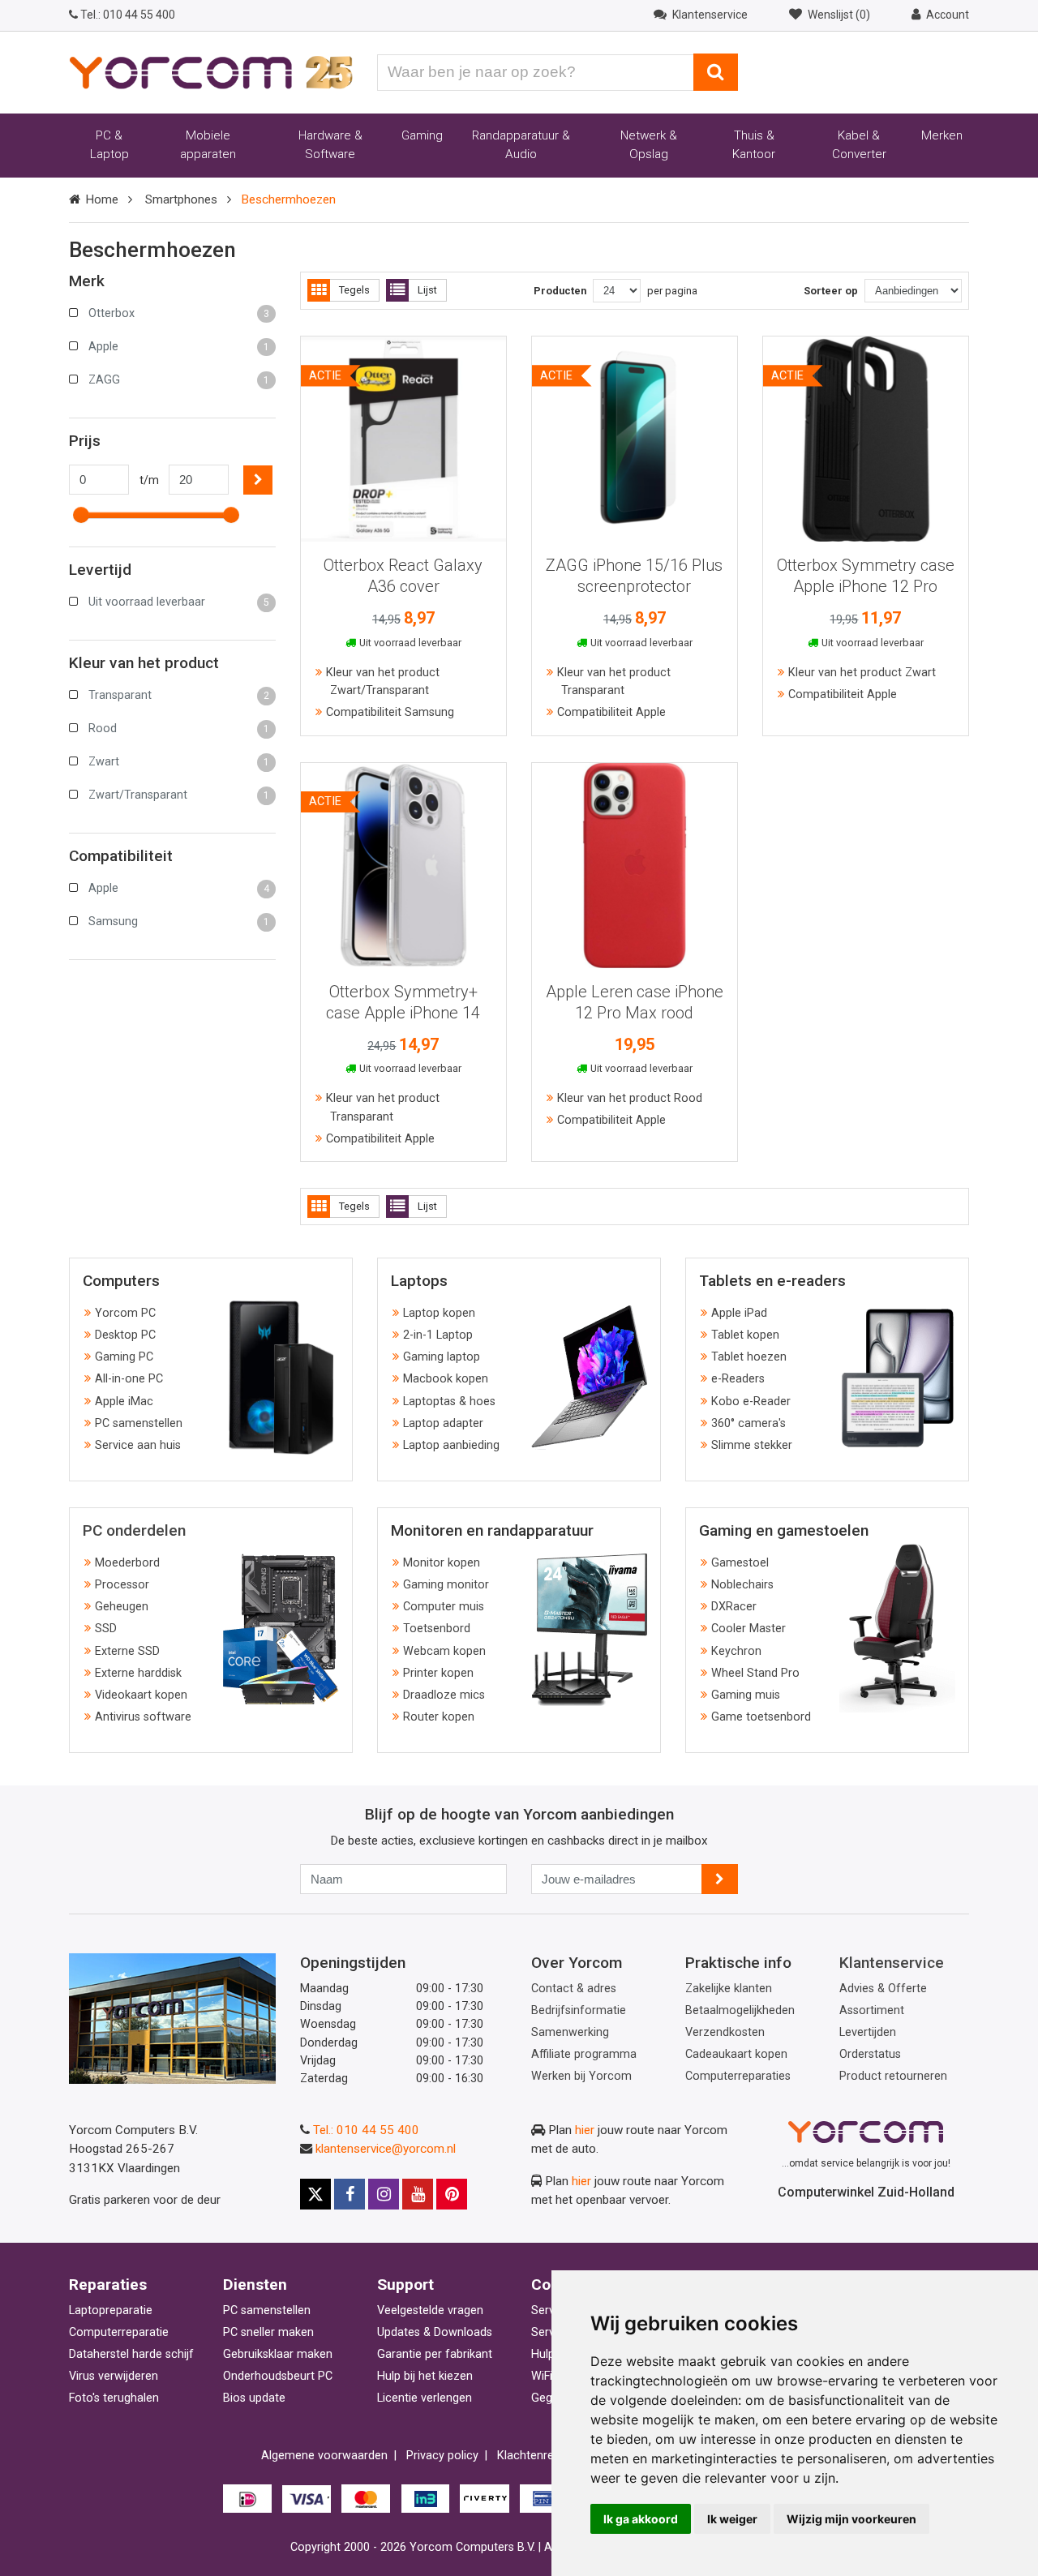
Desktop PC (125, 1335)
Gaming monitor (446, 1585)
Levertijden (868, 2032)
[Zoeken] (716, 72)
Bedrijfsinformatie (579, 2010)
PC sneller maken (268, 2332)
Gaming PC (124, 1357)
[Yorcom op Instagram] (384, 2194)
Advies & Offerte (883, 1989)
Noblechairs (742, 1585)
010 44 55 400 (128, 15)
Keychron (736, 1651)
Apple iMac (124, 1402)
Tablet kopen (745, 1335)
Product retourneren (893, 2076)
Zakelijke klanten (729, 1989)
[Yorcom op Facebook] (350, 2194)
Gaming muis (746, 1695)
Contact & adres (574, 1989)
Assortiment (872, 2010)
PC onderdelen (134, 1530)
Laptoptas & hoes (449, 1402)
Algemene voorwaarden (324, 2456)
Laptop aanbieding (451, 1445)
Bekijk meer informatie (403, 433)
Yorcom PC (125, 1313)
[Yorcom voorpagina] (211, 71)
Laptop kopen (439, 1313)
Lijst (427, 290)
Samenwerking (570, 2032)
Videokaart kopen (141, 1695)
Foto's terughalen (114, 2398)
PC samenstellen (139, 1423)
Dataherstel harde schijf (131, 2354)
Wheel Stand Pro (755, 1673)
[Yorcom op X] (315, 2194)
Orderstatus (870, 2054)
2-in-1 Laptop (438, 1335)
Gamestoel (740, 1563)
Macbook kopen (446, 1379)
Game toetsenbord (761, 1717)
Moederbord (127, 1563)
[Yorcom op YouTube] (418, 2194)
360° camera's (748, 1423)
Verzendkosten (725, 2032)
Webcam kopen (444, 1651)
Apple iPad (739, 1313)
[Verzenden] (720, 1879)
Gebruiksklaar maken (278, 2354)
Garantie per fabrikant (435, 2354)
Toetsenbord (437, 1629)
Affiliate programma (584, 2054)
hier (585, 2130)
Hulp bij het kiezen (425, 2376)
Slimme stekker (752, 1445)
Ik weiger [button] (732, 2519)
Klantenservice (892, 1963)
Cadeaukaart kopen (736, 2054)
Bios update (254, 2398)
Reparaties (108, 2285)
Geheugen (122, 1607)
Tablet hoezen (749, 1357)
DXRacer (734, 1607)
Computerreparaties (738, 2076)
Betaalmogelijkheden (740, 2010)
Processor (122, 1585)
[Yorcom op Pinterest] (452, 2194)
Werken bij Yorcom (581, 2076)
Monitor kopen (442, 1563)
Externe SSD (127, 1651)
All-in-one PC (129, 1379)
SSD (106, 1629)
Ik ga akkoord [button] (641, 2519)
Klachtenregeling (541, 2456)
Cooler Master (748, 1629)
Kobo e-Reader (751, 1402)
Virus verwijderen (114, 2376)
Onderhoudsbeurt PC (278, 2376)
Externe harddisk (138, 1673)
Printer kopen (438, 1673)
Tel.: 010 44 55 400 (366, 2130)
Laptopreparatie (111, 2310)
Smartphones (181, 199)
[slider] (81, 515)
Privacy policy (442, 2456)
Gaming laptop (442, 1357)
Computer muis (444, 1607)
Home (102, 199)
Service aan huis (138, 1445)
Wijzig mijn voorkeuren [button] (851, 2519)
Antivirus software (143, 1717)
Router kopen (439, 1717)
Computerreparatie (119, 2332)
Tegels (354, 290)
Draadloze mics (444, 1695)
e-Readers (738, 1379)
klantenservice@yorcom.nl (386, 2149)
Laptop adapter (443, 1423)
